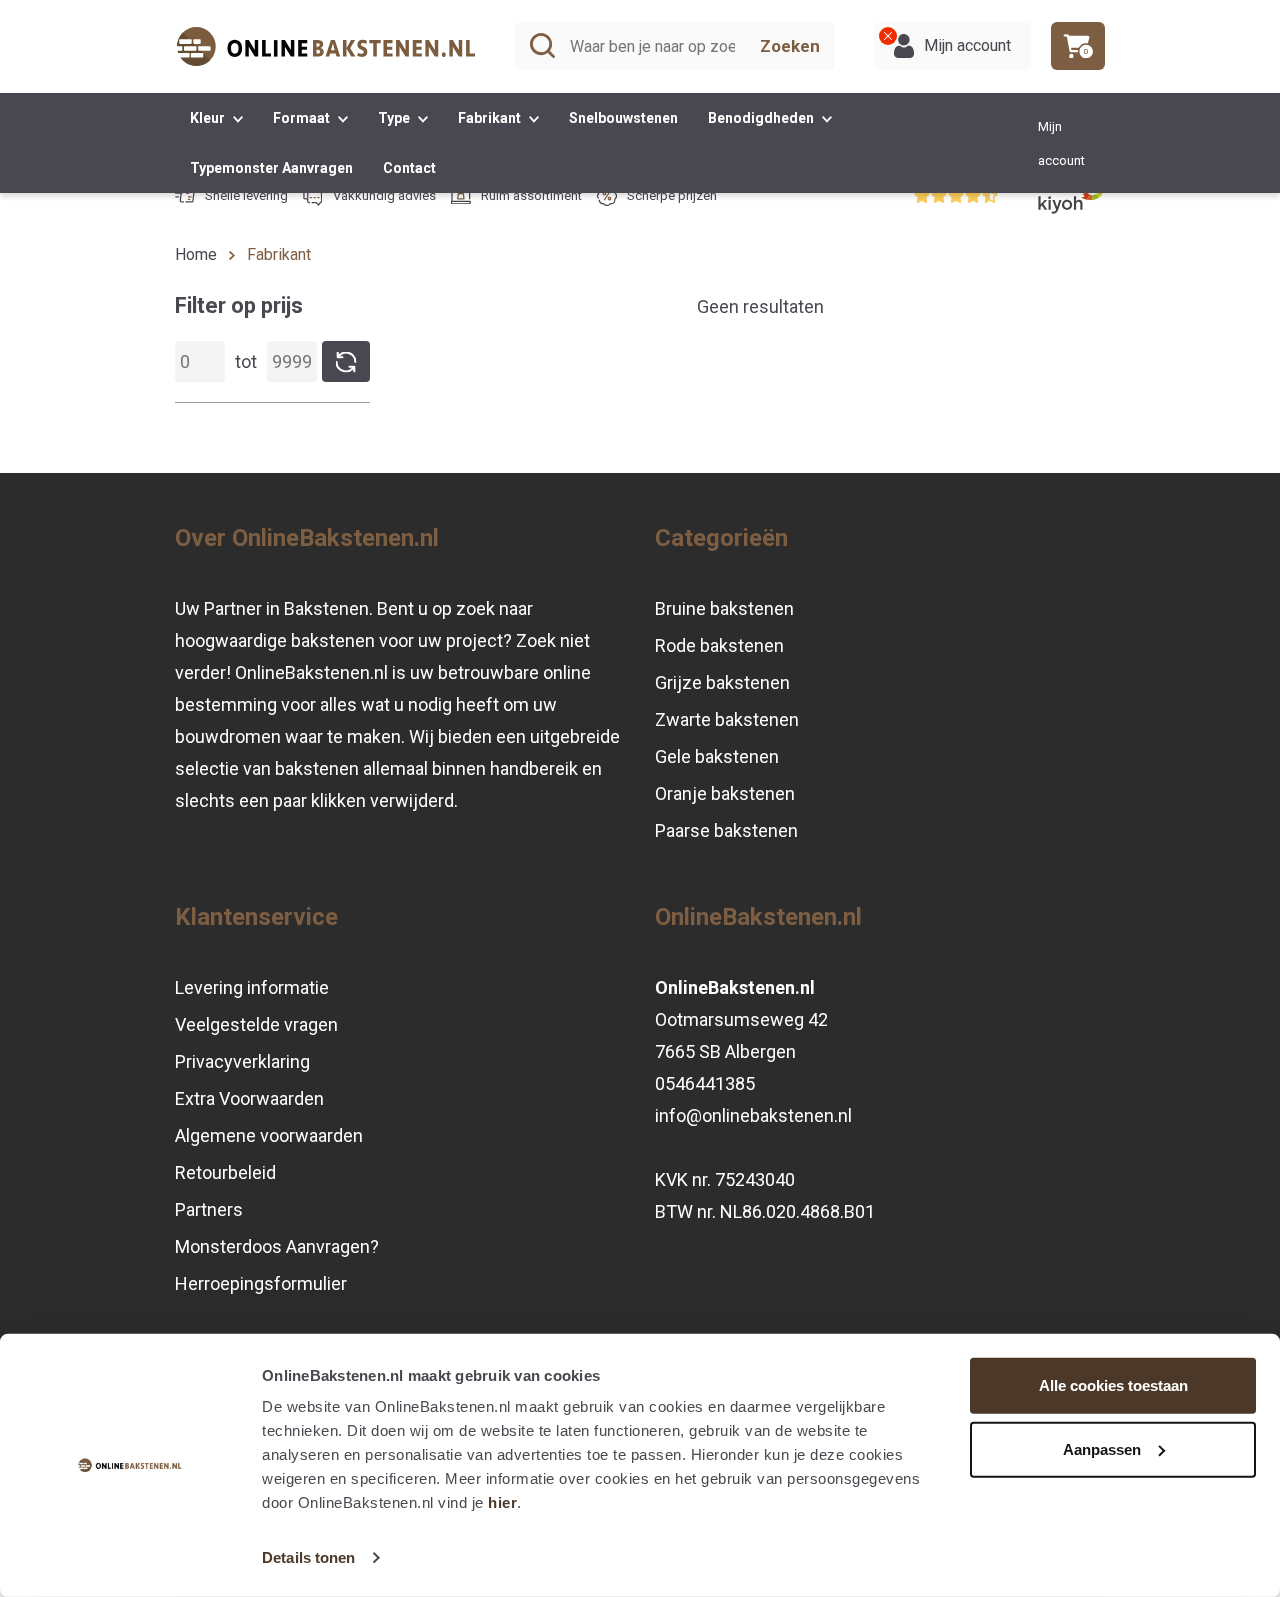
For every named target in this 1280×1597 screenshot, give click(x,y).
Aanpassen (1102, 1448)
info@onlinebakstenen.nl (753, 1115)
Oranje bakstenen (725, 793)
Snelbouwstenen (623, 118)
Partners (209, 1209)
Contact (409, 168)
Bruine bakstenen (724, 608)
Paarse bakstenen (726, 830)
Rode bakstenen (719, 645)
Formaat (303, 118)
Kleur (209, 118)
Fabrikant (491, 118)
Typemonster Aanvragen (271, 168)
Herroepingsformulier (261, 1283)
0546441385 (705, 1083)
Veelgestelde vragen (256, 1024)
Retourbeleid (225, 1172)
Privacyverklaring (242, 1061)
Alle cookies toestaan (1113, 1385)
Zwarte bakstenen (727, 719)
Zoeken (790, 46)
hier (502, 1502)
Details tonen (308, 1557)
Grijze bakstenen (722, 682)
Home (196, 254)
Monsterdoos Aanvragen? (277, 1246)
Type (395, 118)
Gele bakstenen (717, 756)
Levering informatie (252, 987)
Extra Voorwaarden (249, 1098)
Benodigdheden (762, 118)
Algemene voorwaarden (269, 1135)
